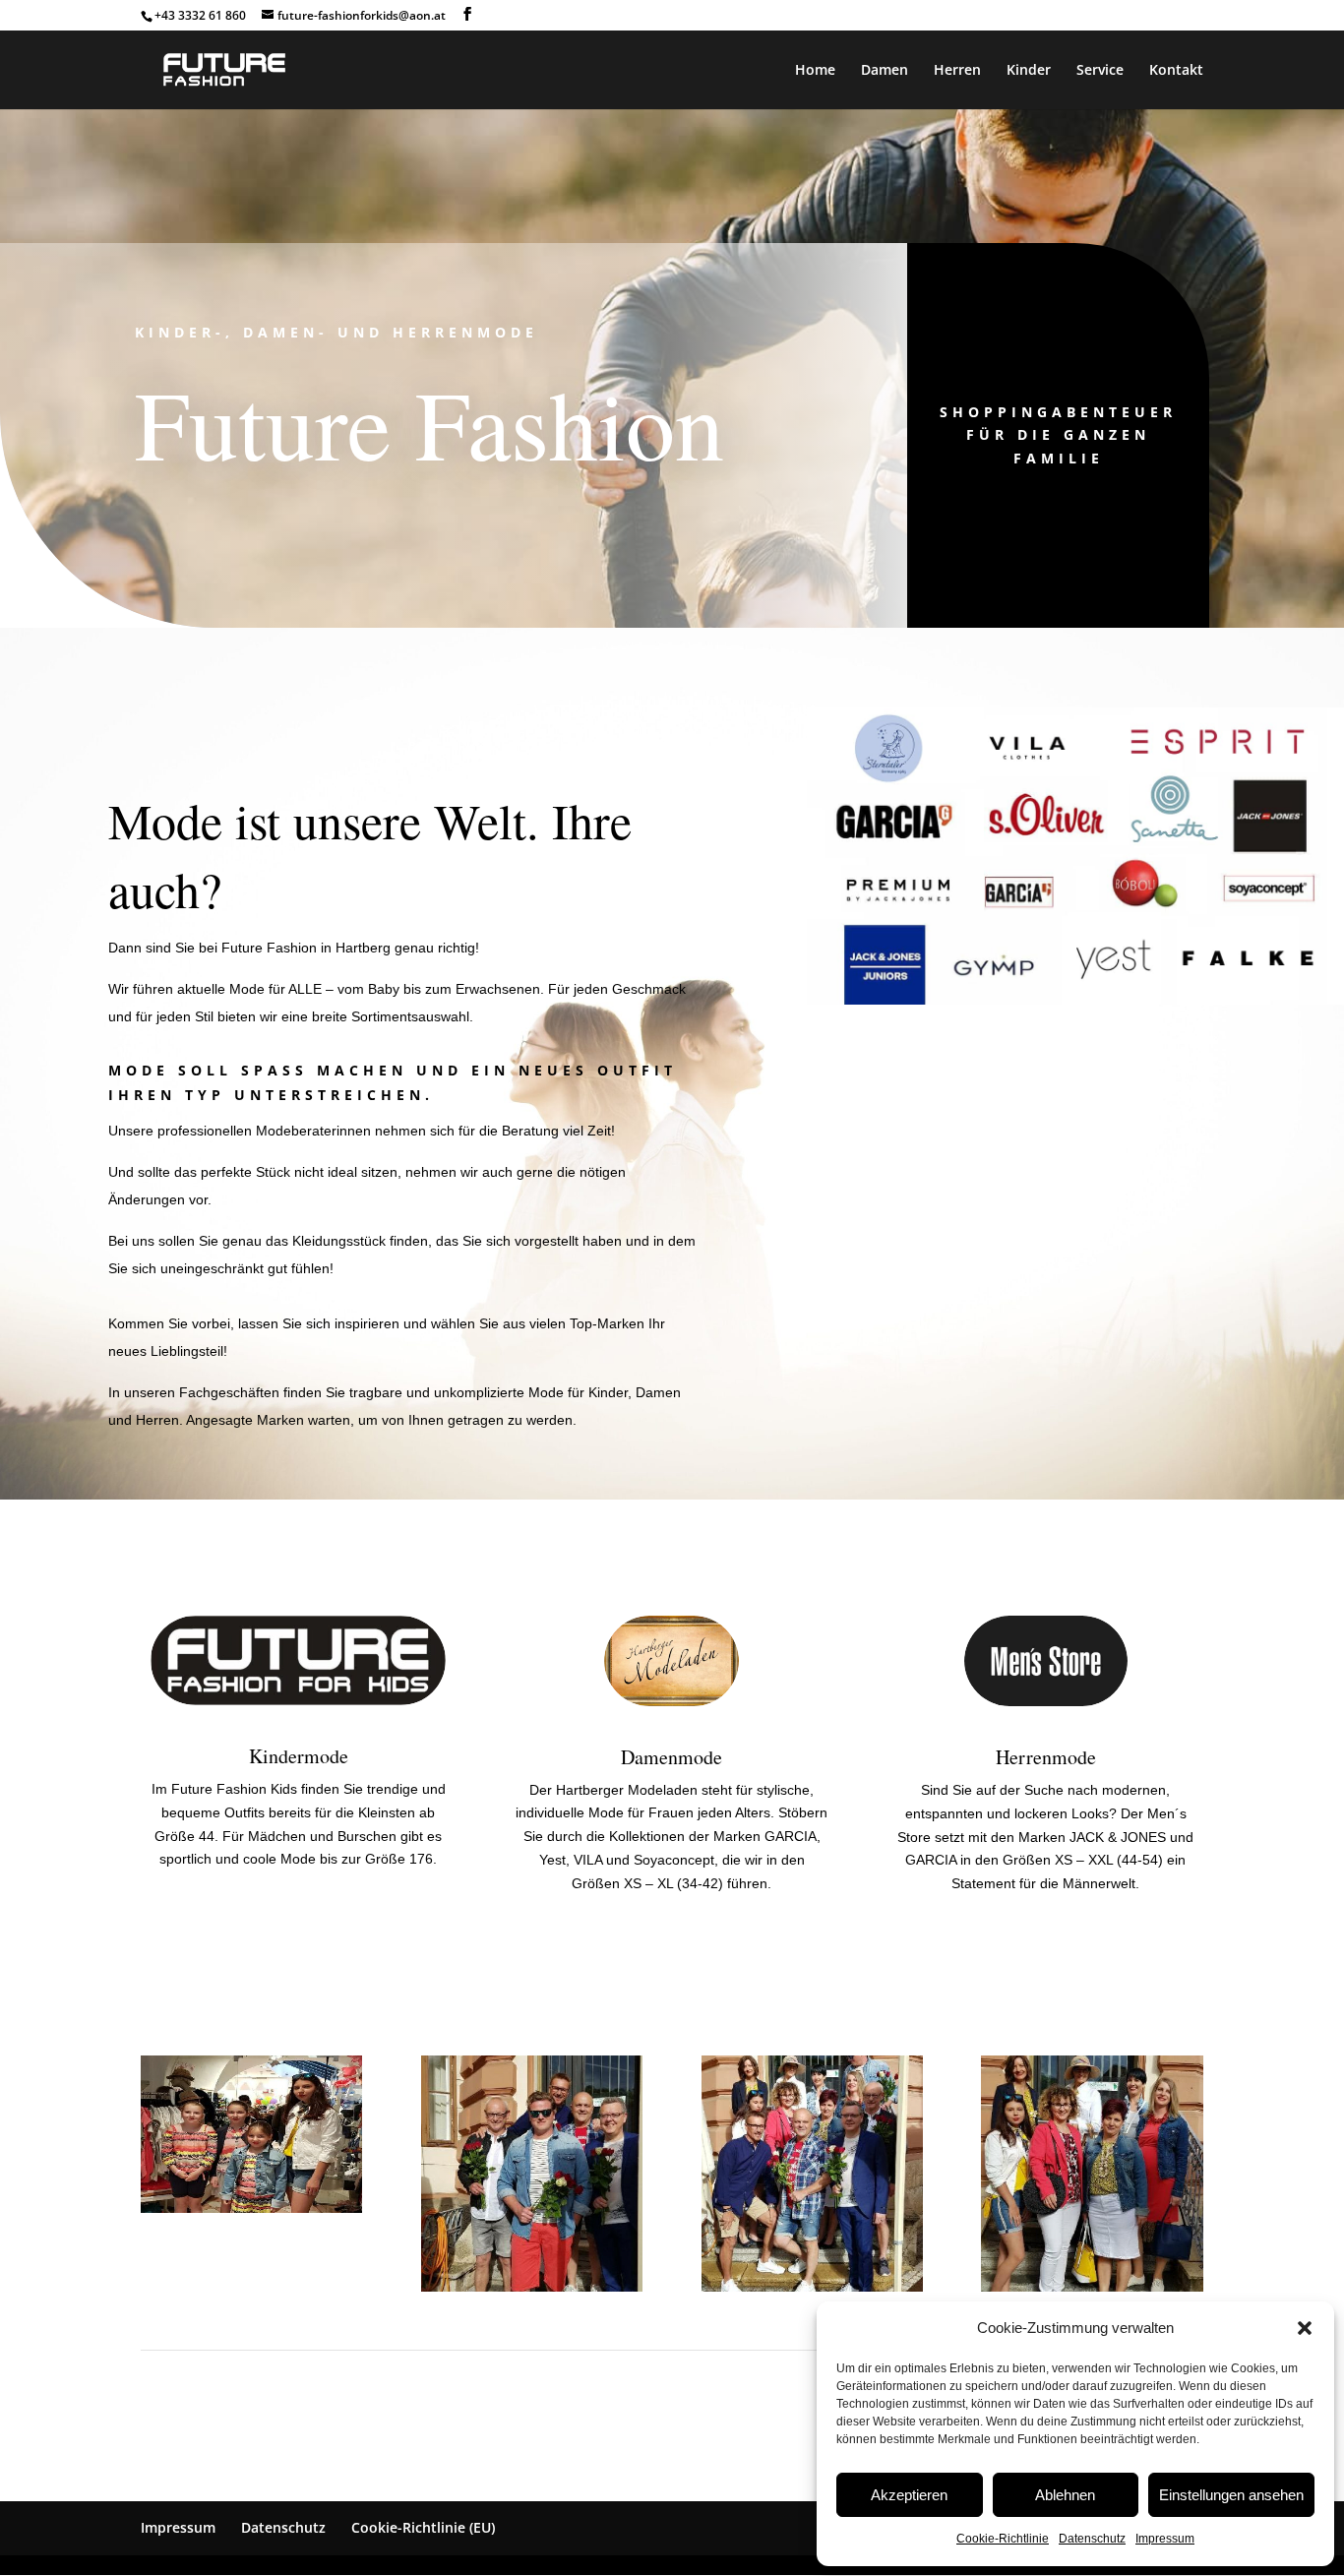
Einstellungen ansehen (1231, 2495)
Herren (957, 71)
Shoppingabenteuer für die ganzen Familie (1058, 435)
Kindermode (299, 1756)
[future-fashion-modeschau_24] (1092, 2287)
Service (1100, 71)
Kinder (1029, 71)
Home (815, 71)
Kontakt (1176, 71)
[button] (1305, 2328)
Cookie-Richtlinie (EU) (423, 2527)
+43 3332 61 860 (200, 15)
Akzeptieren (909, 2495)
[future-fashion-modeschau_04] (251, 2208)
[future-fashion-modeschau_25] (812, 2287)
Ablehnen (1065, 2495)
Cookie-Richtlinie (1003, 2539)
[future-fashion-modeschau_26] (532, 2287)
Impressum (1165, 2539)
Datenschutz (1092, 2539)
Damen (885, 71)
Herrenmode (1046, 1757)
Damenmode (672, 1757)
